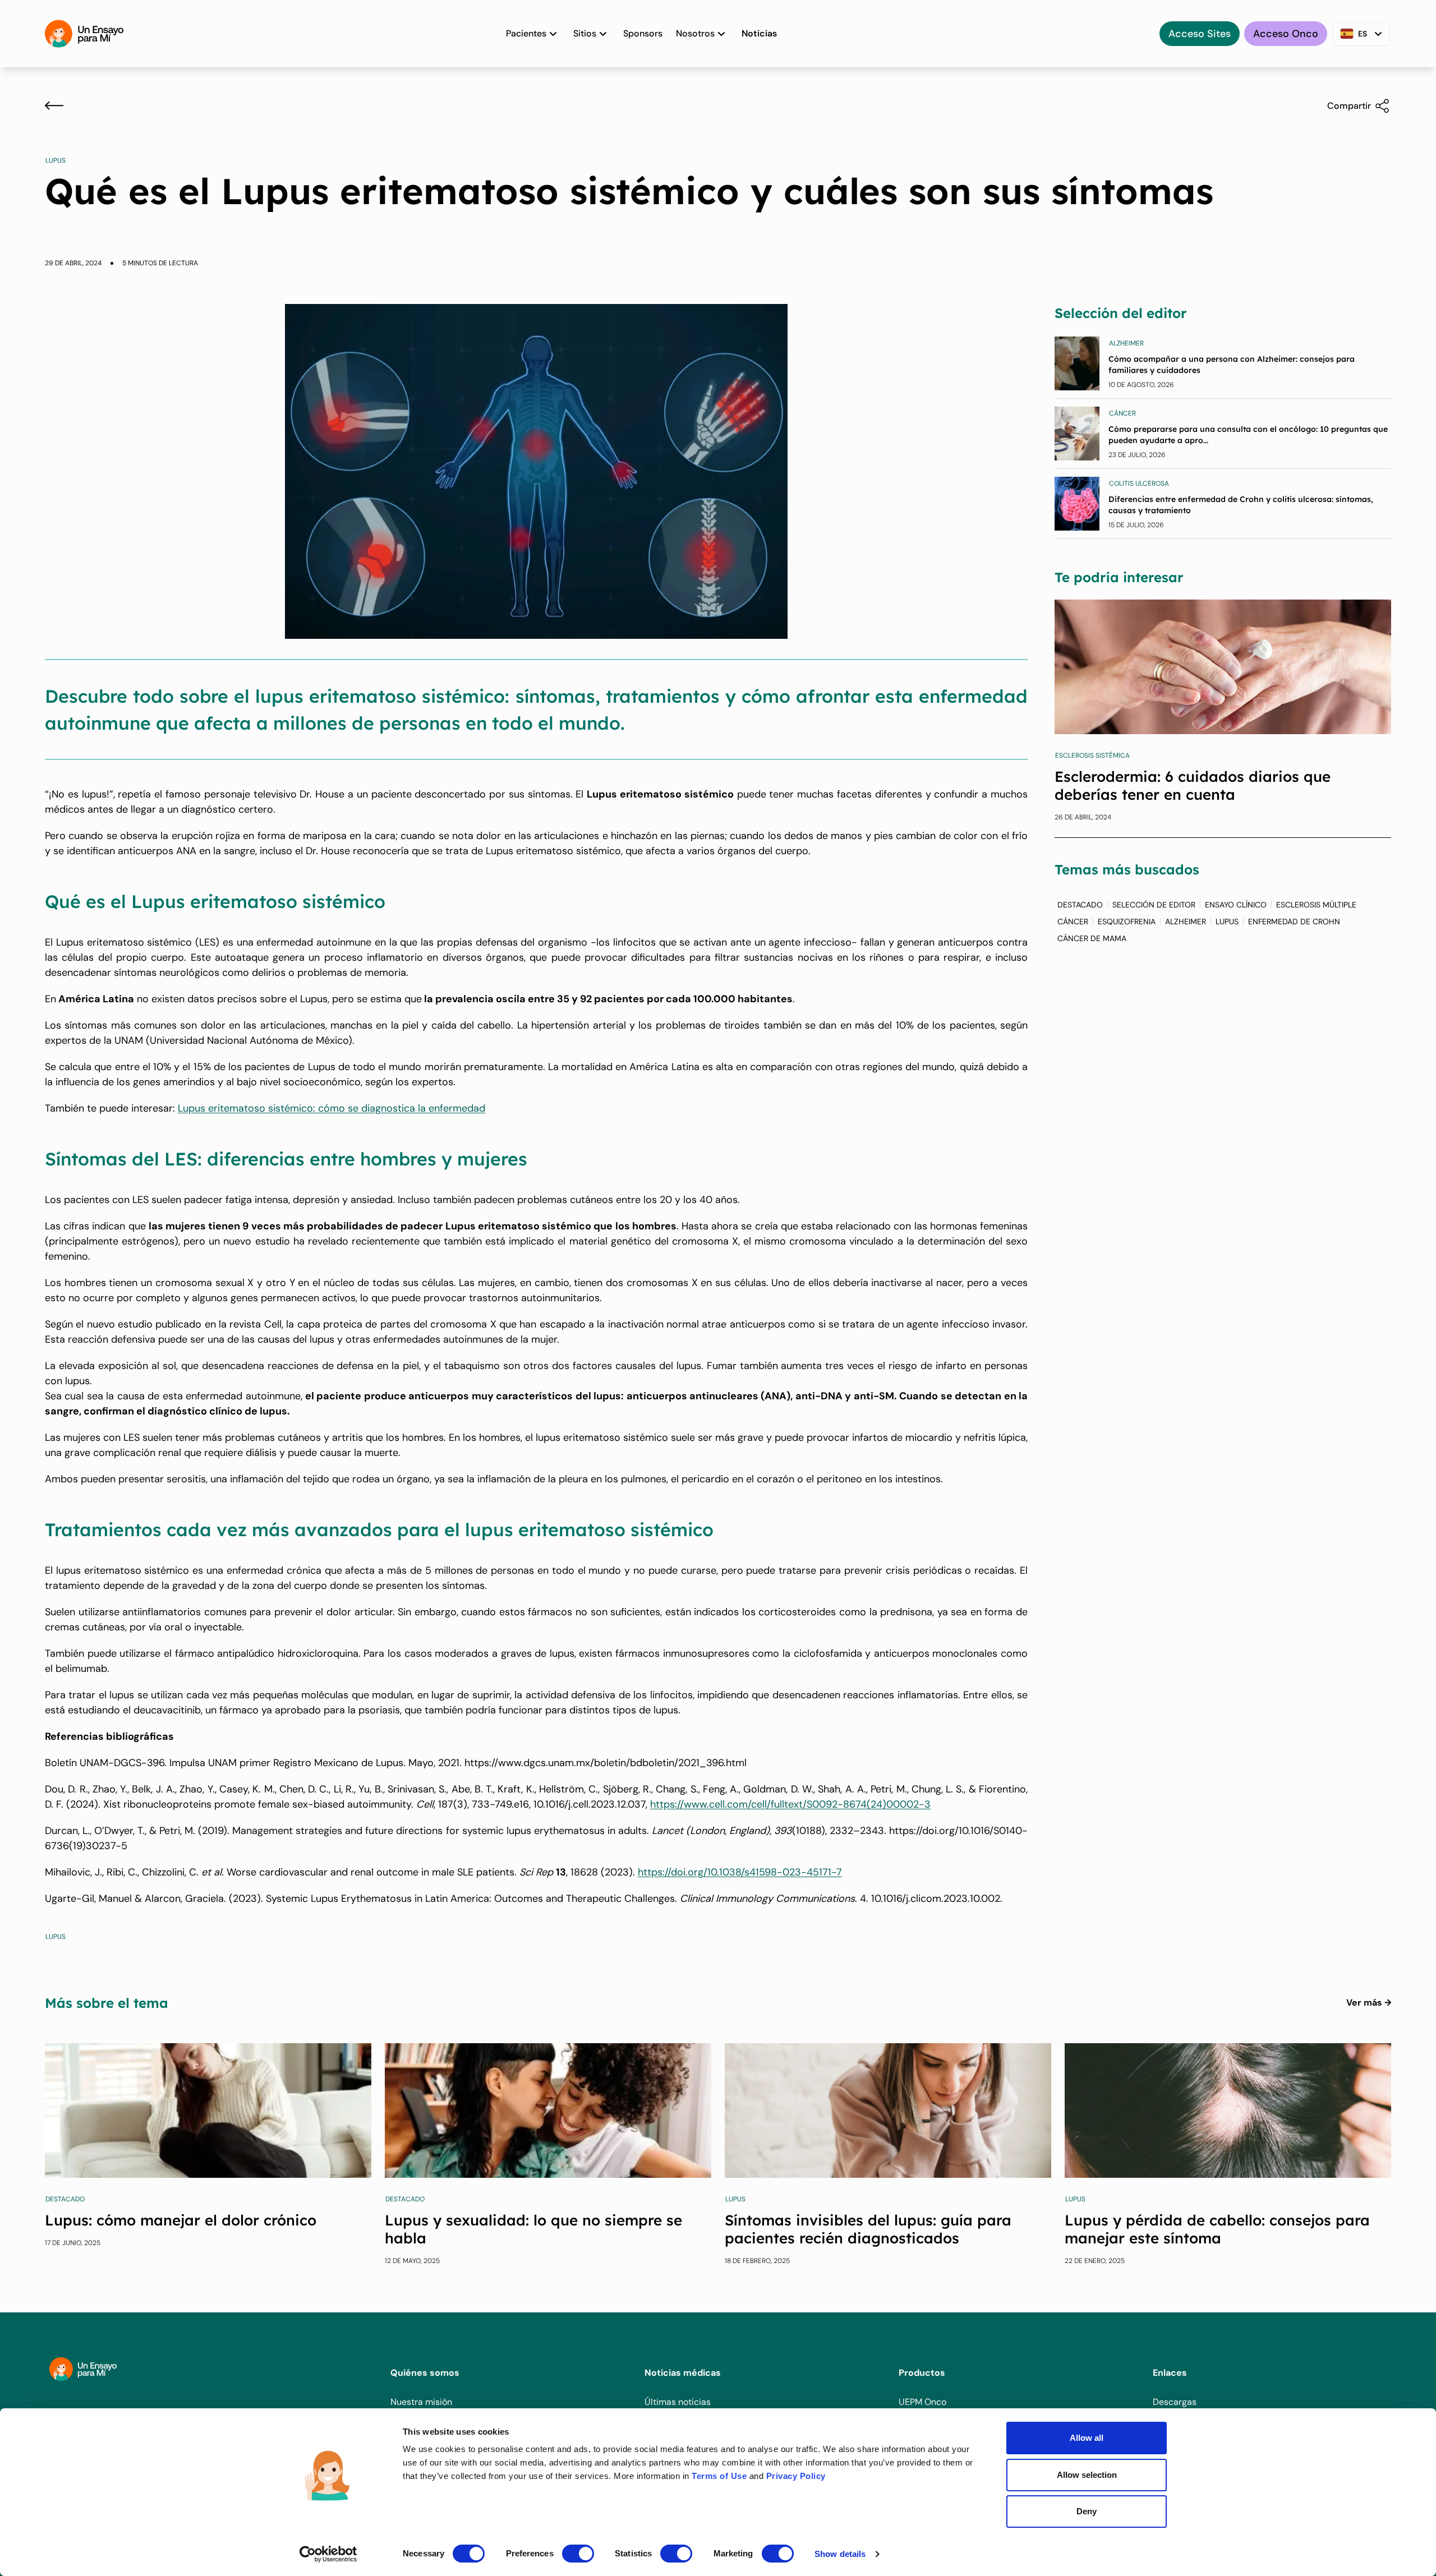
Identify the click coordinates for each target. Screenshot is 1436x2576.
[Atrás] (54, 105)
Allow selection (1087, 2475)
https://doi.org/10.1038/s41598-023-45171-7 (740, 1872)
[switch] (578, 2554)
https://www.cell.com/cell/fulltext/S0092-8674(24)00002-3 (790, 1804)
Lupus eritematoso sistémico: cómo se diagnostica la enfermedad (332, 1108)
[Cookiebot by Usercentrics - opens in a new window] (328, 2554)
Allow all (1087, 2438)
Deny (1087, 2511)
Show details (840, 2554)
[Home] (84, 34)
